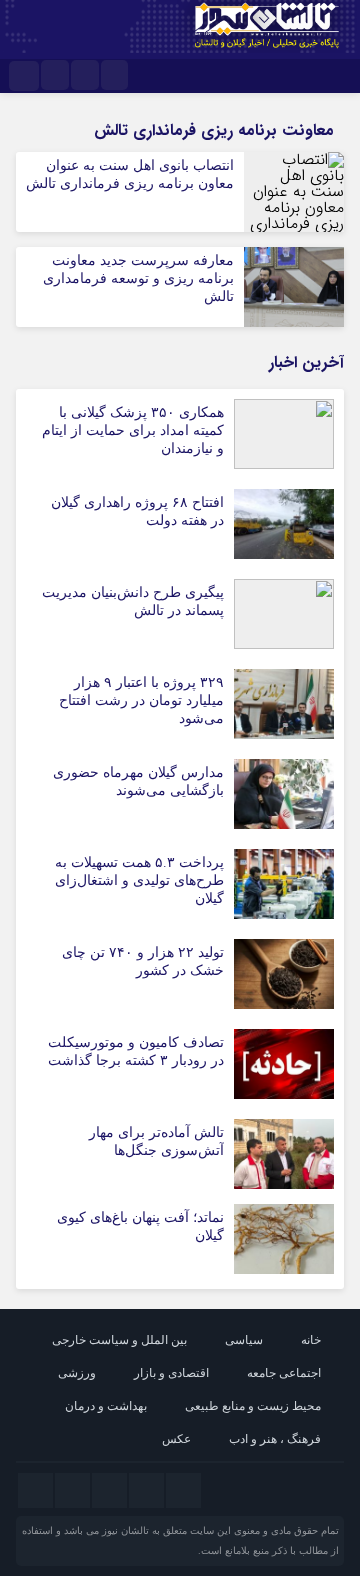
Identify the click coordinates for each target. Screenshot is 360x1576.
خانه (311, 1340)
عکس (176, 1439)
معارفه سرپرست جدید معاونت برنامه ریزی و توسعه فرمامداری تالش (138, 278)
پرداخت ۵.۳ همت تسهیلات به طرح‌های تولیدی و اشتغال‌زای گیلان (139, 880)
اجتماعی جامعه (284, 1373)
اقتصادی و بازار (171, 1373)
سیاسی (244, 1340)
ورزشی (77, 1373)
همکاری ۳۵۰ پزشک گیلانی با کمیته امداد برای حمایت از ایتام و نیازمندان (133, 430)
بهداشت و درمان (106, 1406)
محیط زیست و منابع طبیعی (253, 1406)
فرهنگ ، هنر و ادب (275, 1439)
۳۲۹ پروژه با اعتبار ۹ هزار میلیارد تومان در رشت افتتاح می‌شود (141, 700)
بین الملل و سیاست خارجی (119, 1340)
